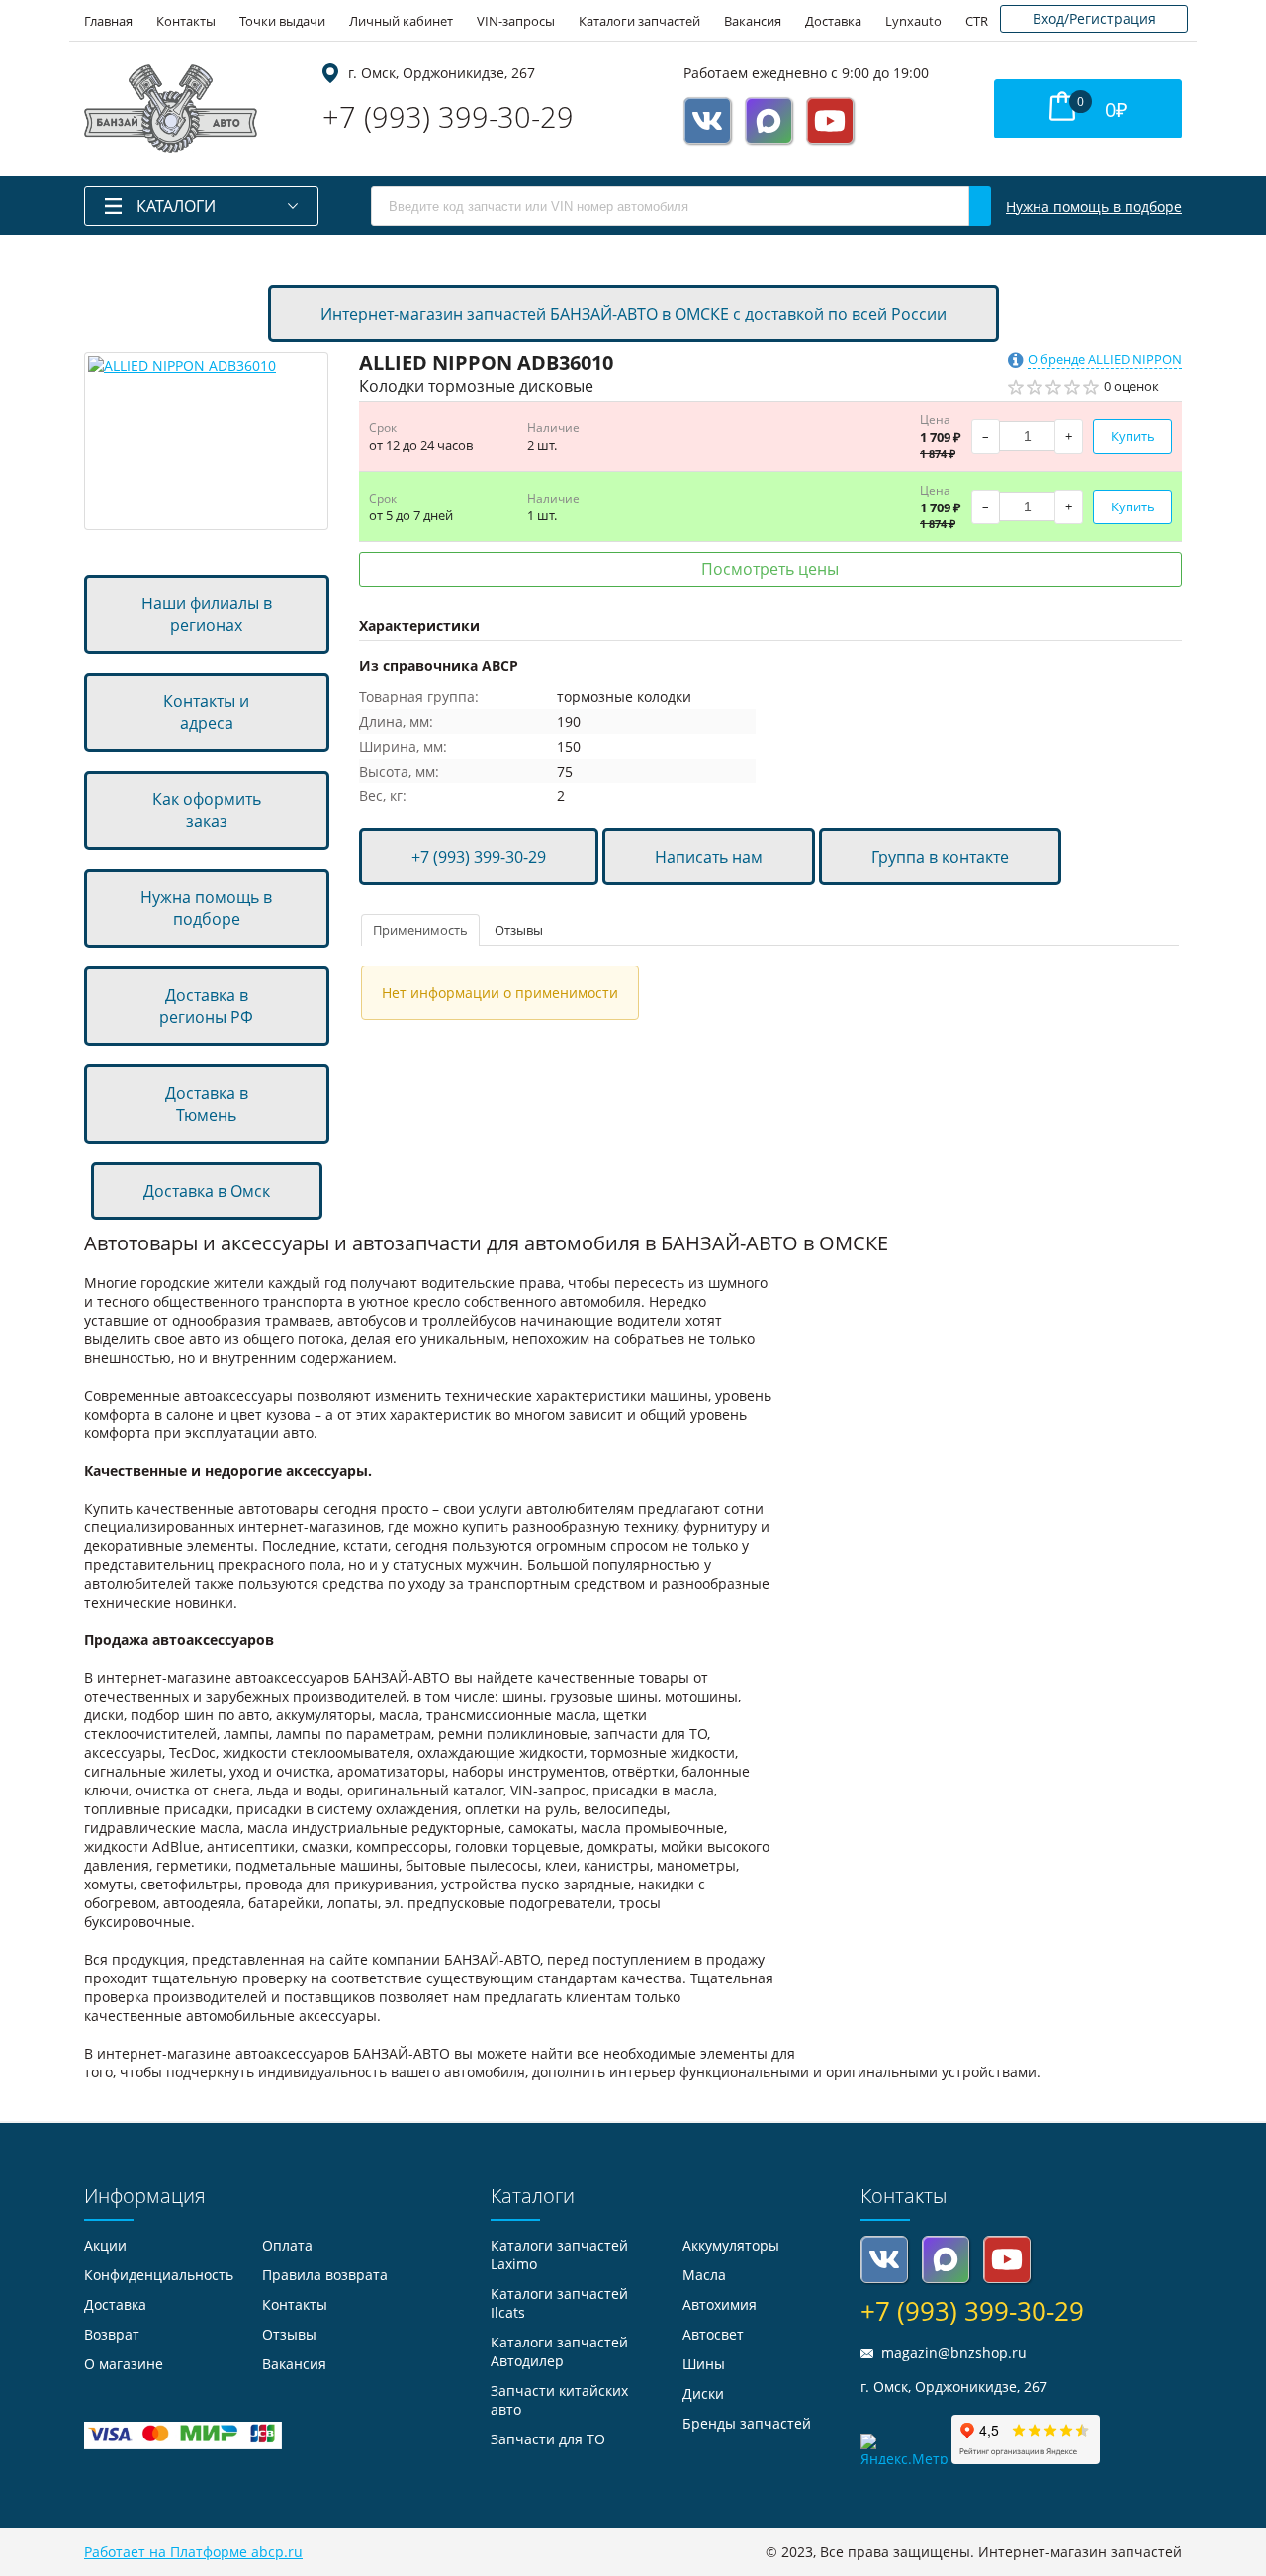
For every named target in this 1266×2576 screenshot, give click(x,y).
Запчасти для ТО (548, 2439)
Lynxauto (913, 21)
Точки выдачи (282, 21)
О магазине (124, 2364)
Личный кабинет (401, 21)
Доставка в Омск (207, 1191)
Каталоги (176, 206)
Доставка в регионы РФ (206, 1006)
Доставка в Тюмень (207, 1104)
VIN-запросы (516, 21)
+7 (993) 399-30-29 (448, 116)
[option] (206, 441)
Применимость (420, 930)
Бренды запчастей (747, 2423)
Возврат (112, 2334)
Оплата (287, 2245)
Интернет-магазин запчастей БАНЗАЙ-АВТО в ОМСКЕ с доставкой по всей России (633, 314)
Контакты (186, 21)
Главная (108, 21)
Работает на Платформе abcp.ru (193, 2552)
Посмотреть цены (770, 569)
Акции (105, 2245)
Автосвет (713, 2334)
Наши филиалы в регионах (207, 614)
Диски (703, 2393)
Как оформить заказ (207, 810)
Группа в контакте (940, 857)
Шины (704, 2364)
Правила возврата (325, 2275)
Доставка (833, 21)
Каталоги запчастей (639, 21)
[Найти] (980, 206)
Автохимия (720, 2304)
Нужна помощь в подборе (1094, 206)
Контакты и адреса (206, 712)
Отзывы (519, 930)
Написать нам (709, 857)
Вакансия (753, 21)
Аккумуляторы (731, 2245)
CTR (977, 21)
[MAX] (769, 121)
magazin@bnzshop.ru (954, 2353)
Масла (704, 2275)
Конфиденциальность (159, 2275)
